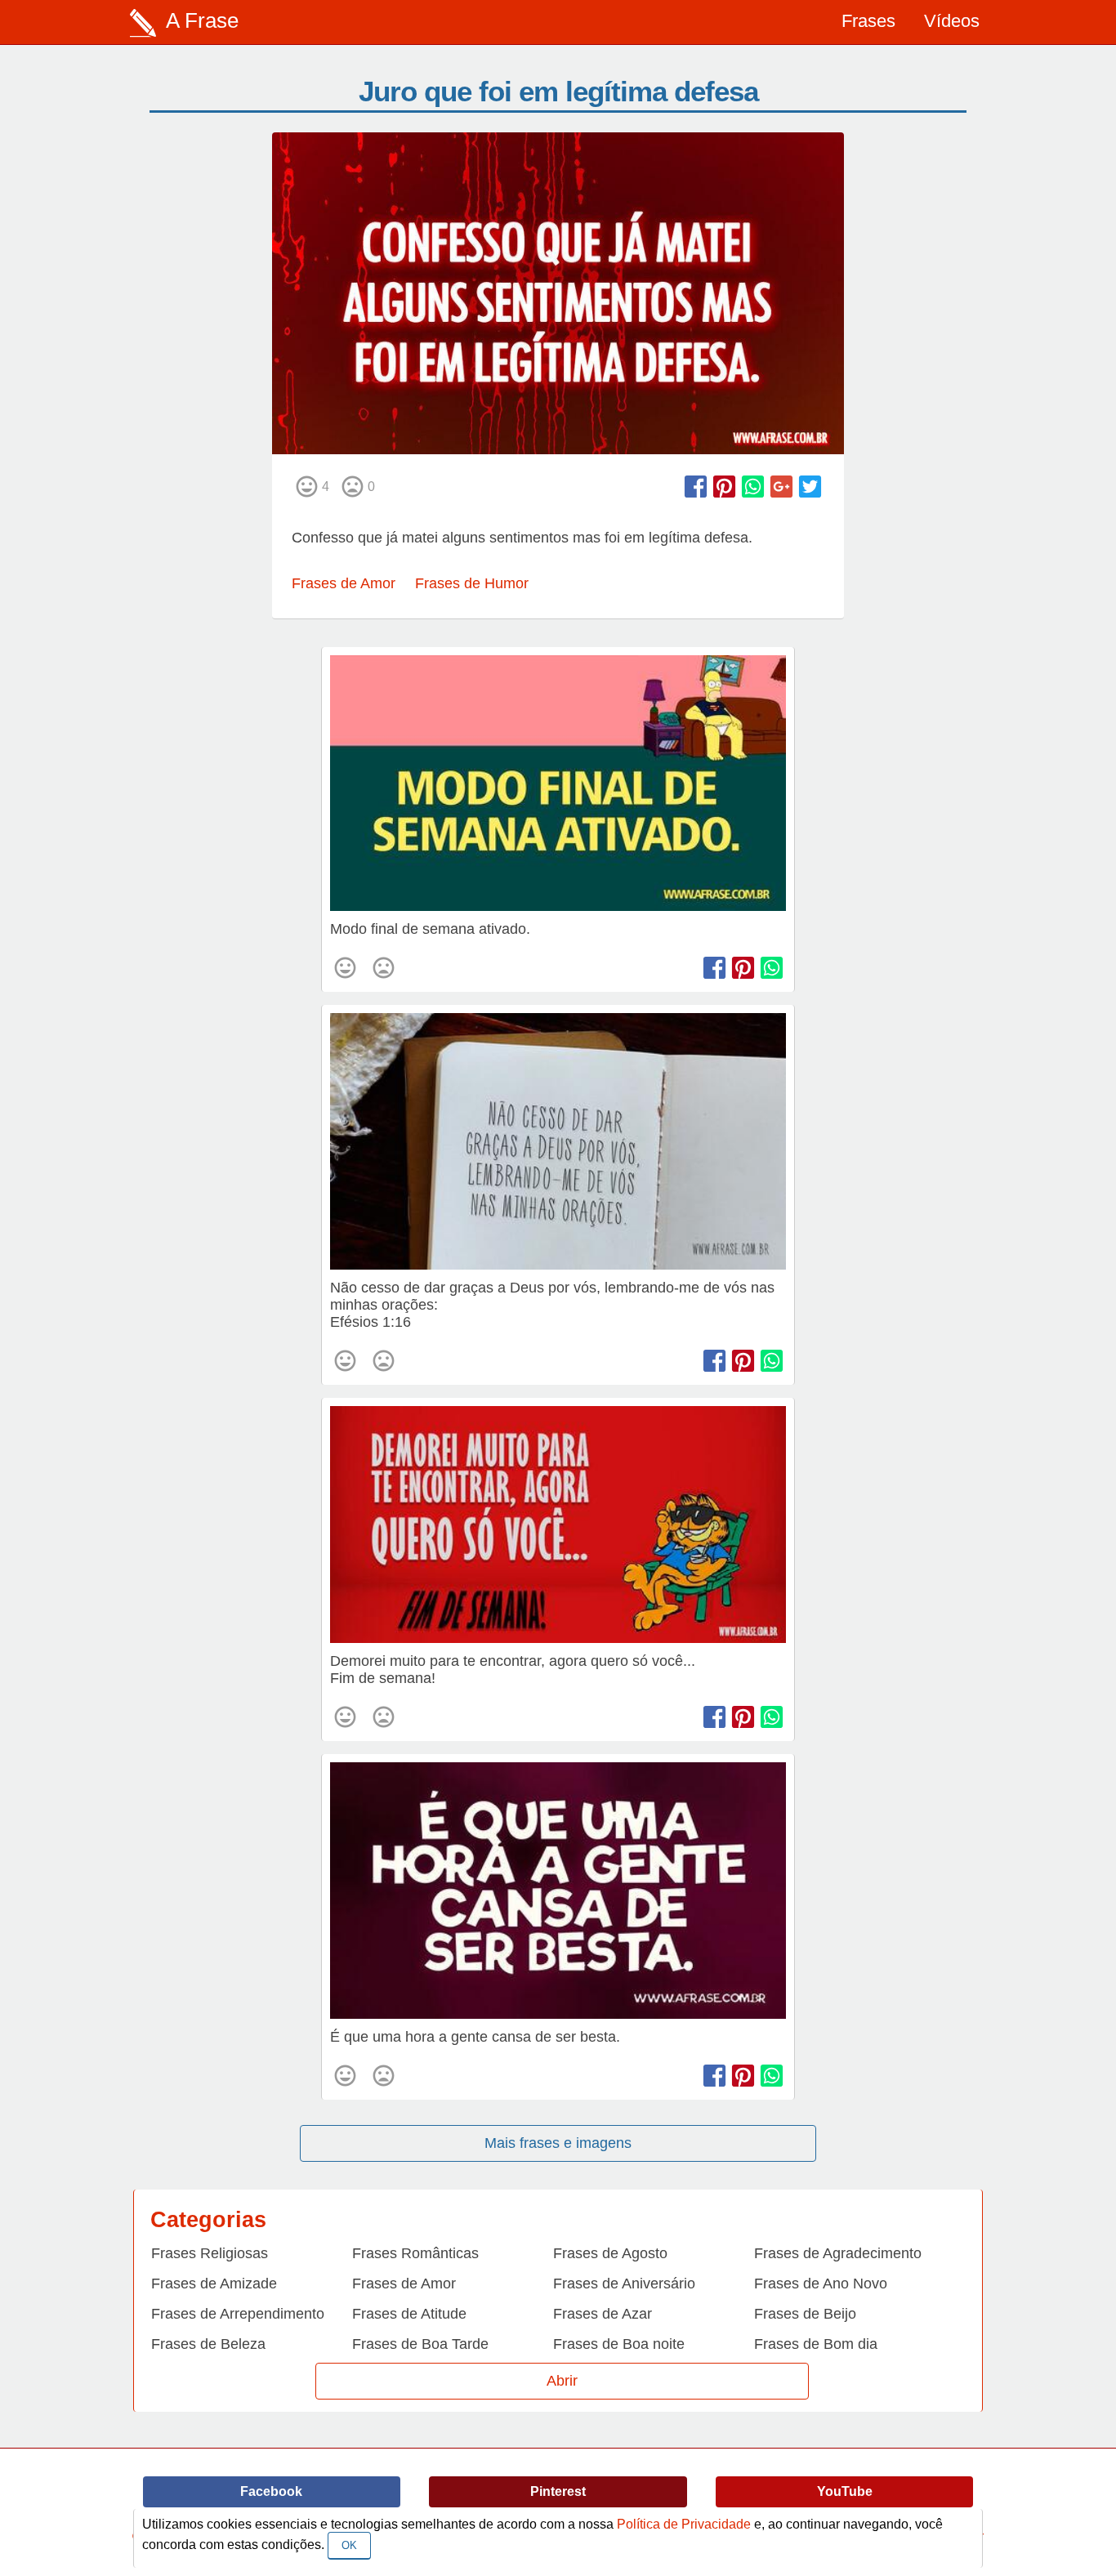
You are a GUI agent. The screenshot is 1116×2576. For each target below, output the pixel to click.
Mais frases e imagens (558, 2143)
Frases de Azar (603, 2314)
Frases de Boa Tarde (420, 2344)
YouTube (845, 2491)
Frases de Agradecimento (838, 2253)
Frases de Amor (344, 583)
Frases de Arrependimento (238, 2314)
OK (349, 2545)
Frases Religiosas (210, 2253)
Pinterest (558, 2491)
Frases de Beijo (805, 2314)
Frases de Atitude (409, 2314)
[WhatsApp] (753, 487)
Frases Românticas (415, 2253)
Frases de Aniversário (624, 2284)
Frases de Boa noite (619, 2344)
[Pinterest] (724, 487)
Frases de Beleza (208, 2344)
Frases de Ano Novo (821, 2284)
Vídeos (952, 21)
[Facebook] (696, 487)
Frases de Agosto (610, 2253)
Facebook (271, 2491)
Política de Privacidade (684, 2524)
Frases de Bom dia (816, 2344)
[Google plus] (781, 487)
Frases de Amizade (214, 2284)
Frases (868, 21)
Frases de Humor (472, 583)
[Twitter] (810, 487)
